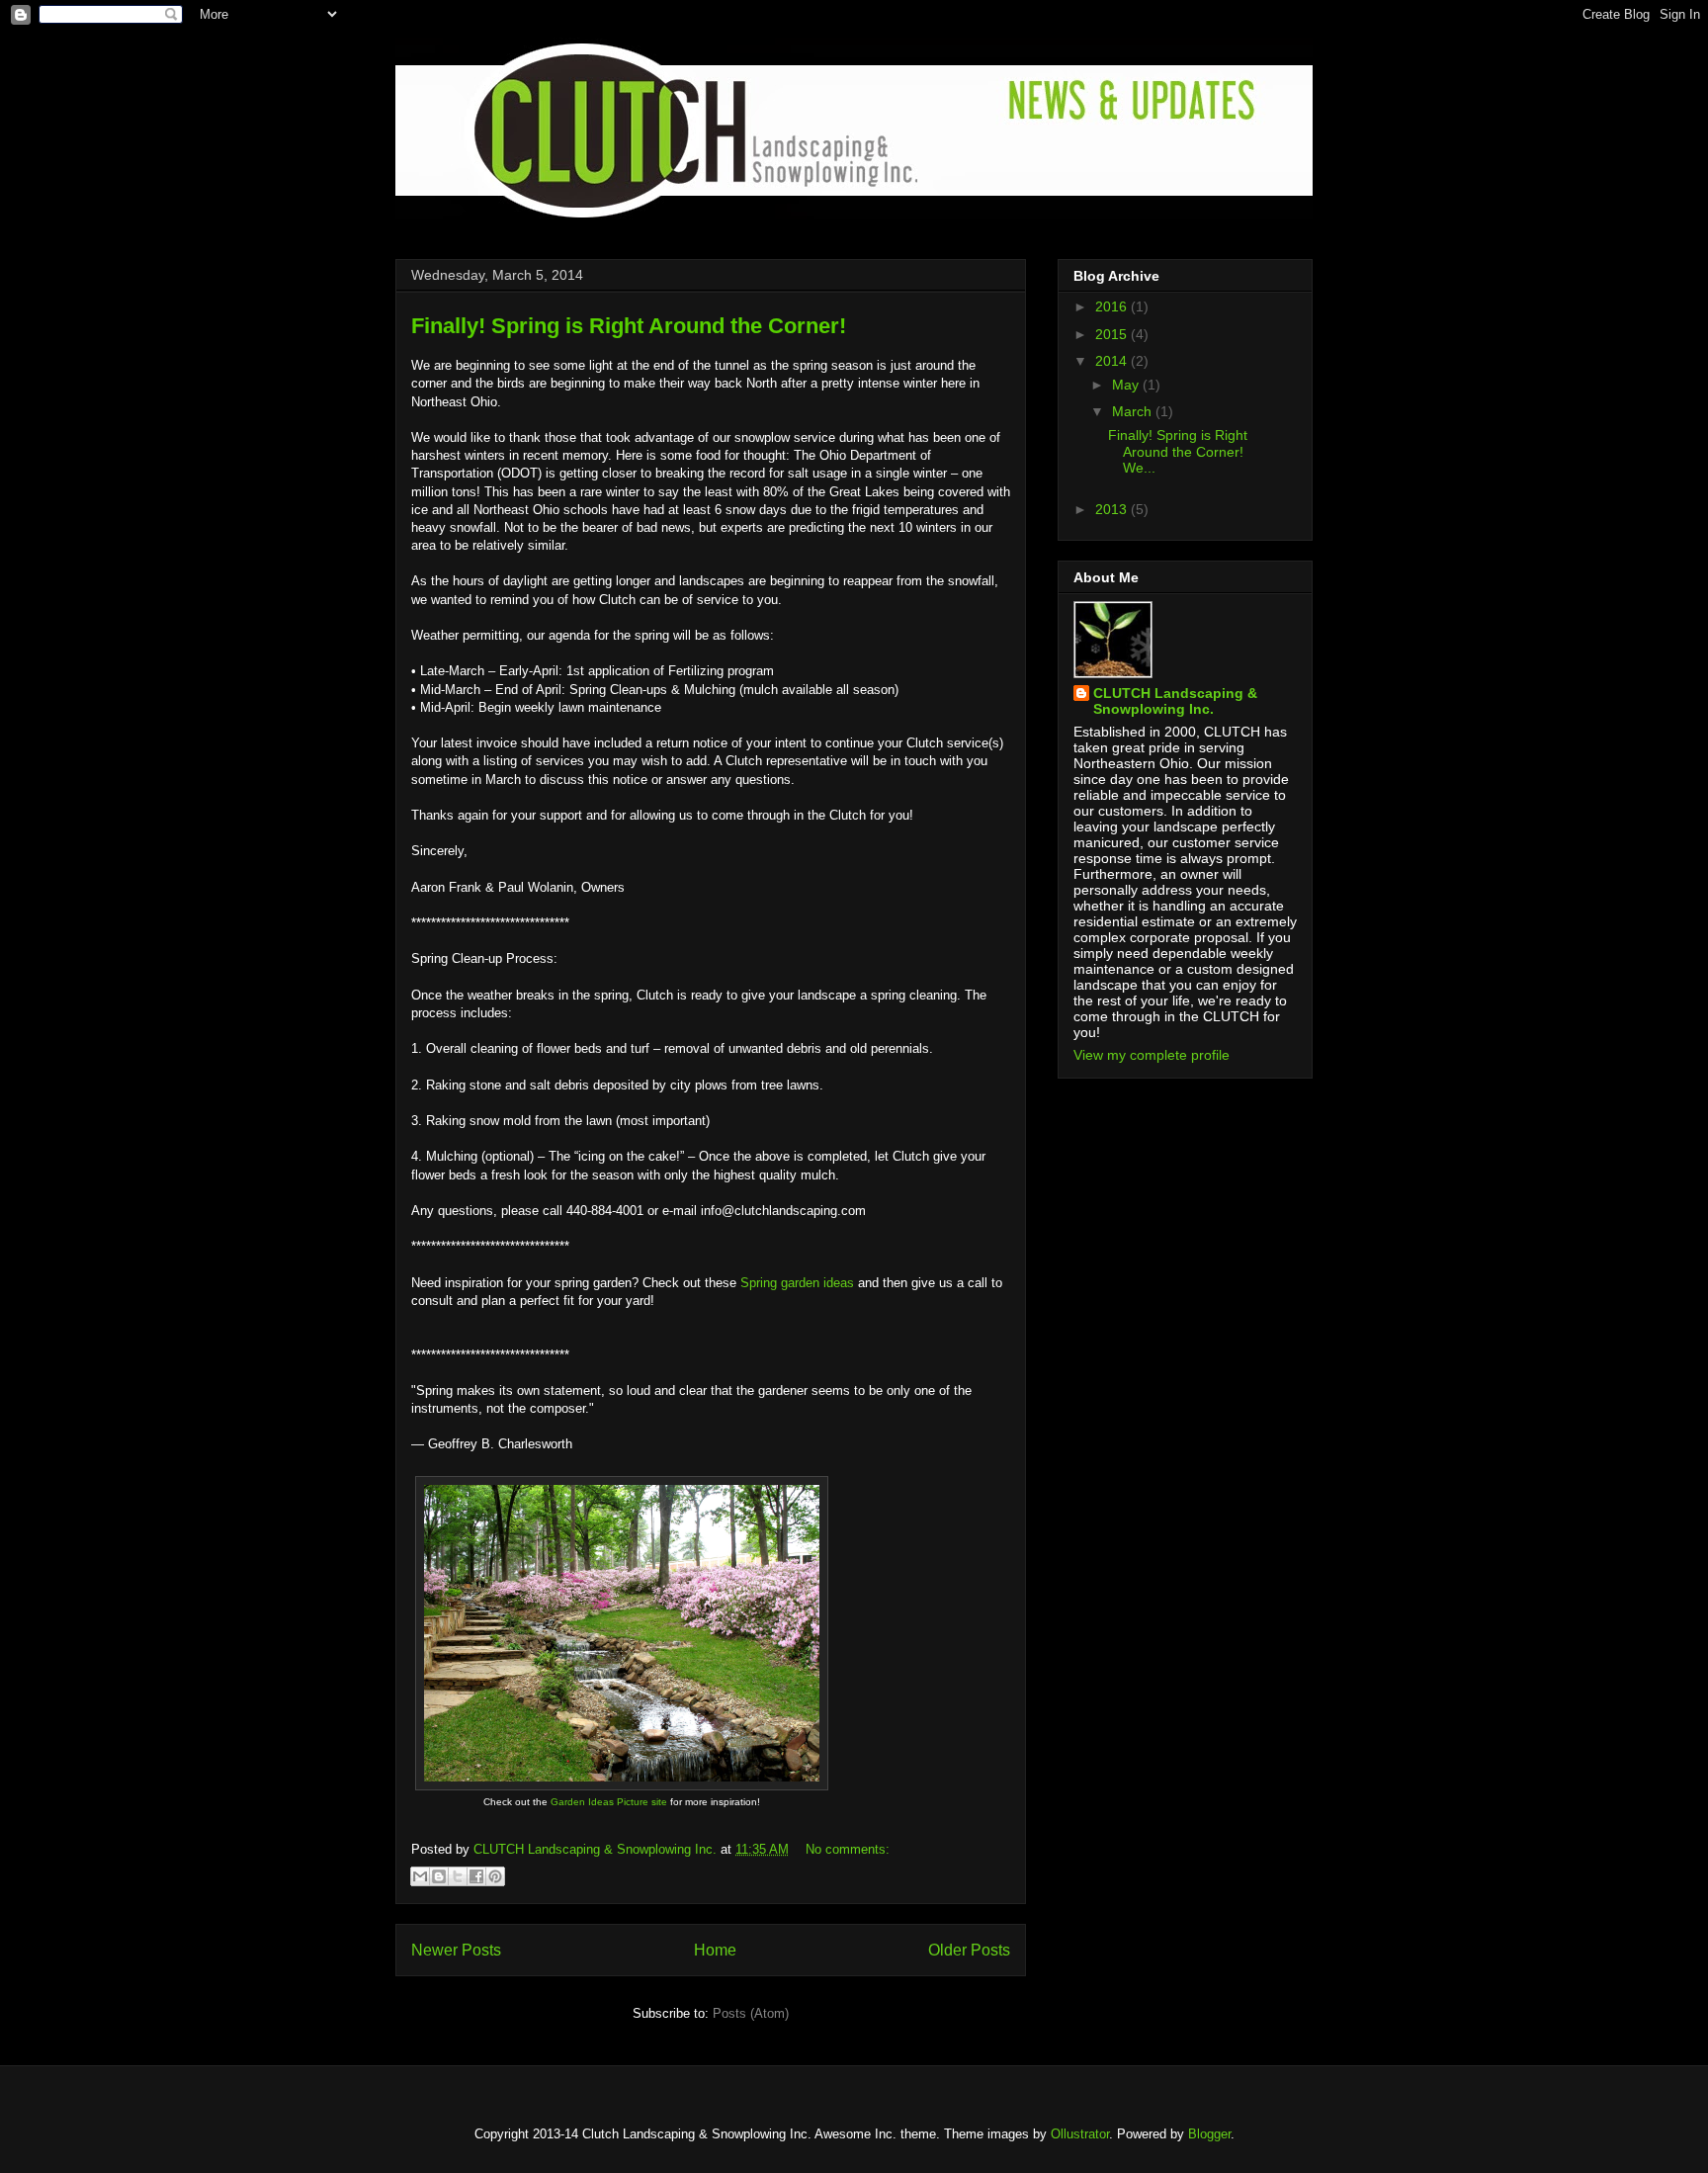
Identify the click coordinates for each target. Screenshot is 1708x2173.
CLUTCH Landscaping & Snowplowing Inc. (1175, 701)
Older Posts (969, 1950)
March (1134, 411)
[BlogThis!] (439, 1876)
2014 (1113, 361)
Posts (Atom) (751, 2013)
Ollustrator (1080, 2134)
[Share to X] (458, 1876)
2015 (1113, 334)
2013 (1113, 509)
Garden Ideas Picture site (609, 1802)
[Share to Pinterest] (495, 1876)
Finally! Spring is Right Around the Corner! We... (1178, 452)
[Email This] (420, 1876)
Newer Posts (456, 1950)
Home (715, 1950)
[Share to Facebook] (476, 1876)
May (1127, 385)
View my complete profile (1152, 1055)
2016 (1113, 306)
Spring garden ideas (797, 1283)
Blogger (1209, 2134)
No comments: (848, 1849)
